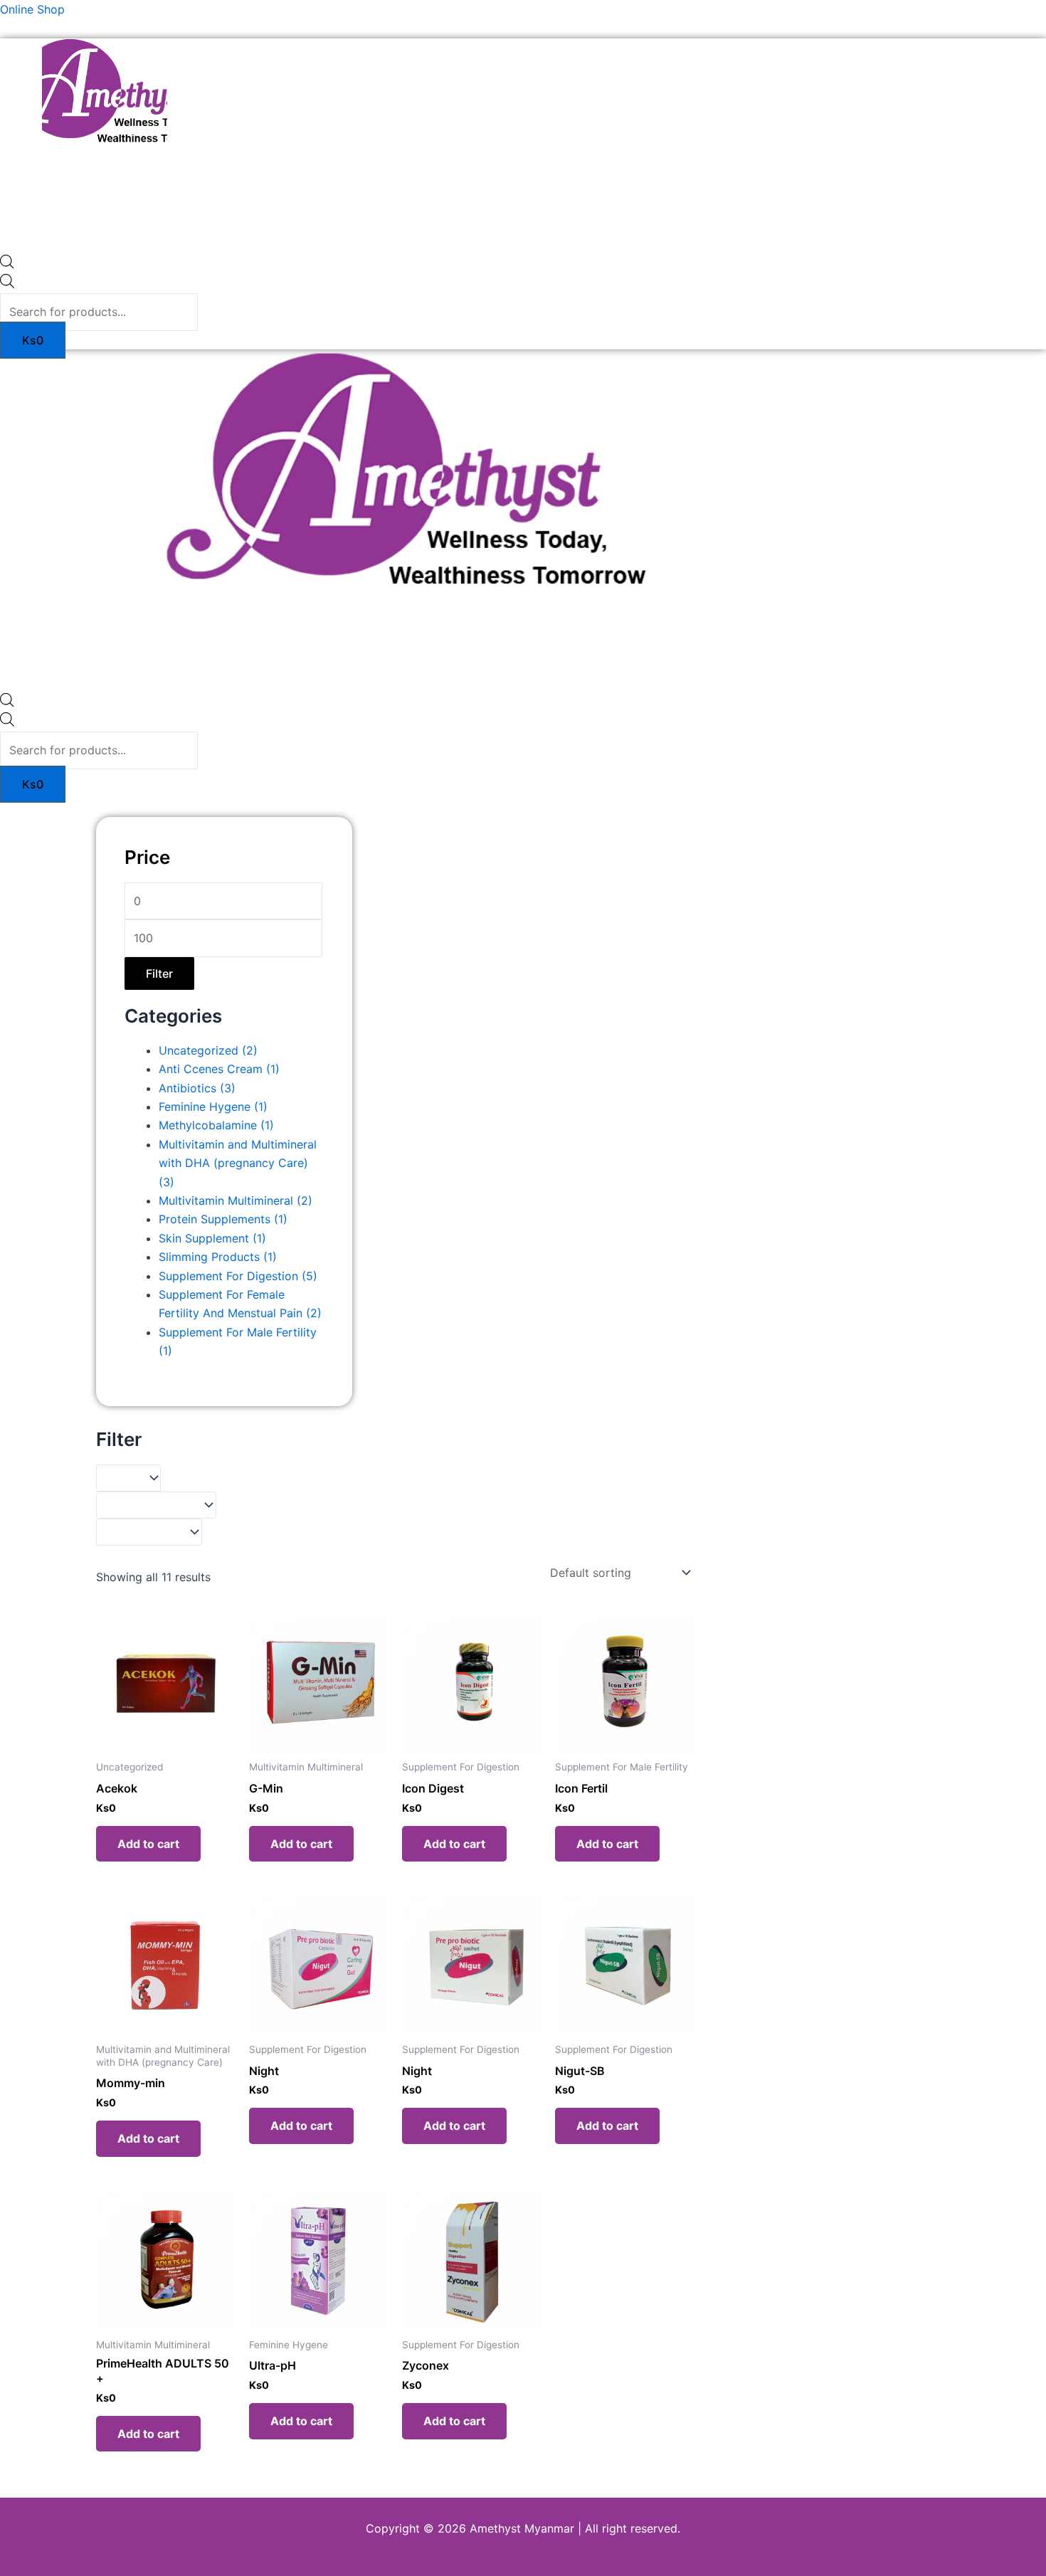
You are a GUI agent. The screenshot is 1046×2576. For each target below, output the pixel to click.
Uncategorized (208, 1050)
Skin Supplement (212, 1238)
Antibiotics (197, 1088)
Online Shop (32, 9)
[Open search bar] (7, 264)
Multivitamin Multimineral (236, 1200)
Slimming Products (218, 1257)
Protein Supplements (223, 1219)
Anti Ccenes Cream (219, 1069)
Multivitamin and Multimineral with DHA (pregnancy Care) (238, 1163)
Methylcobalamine (216, 1125)
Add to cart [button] (148, 1844)
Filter (159, 973)
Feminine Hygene (213, 1107)
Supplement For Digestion (238, 1276)
